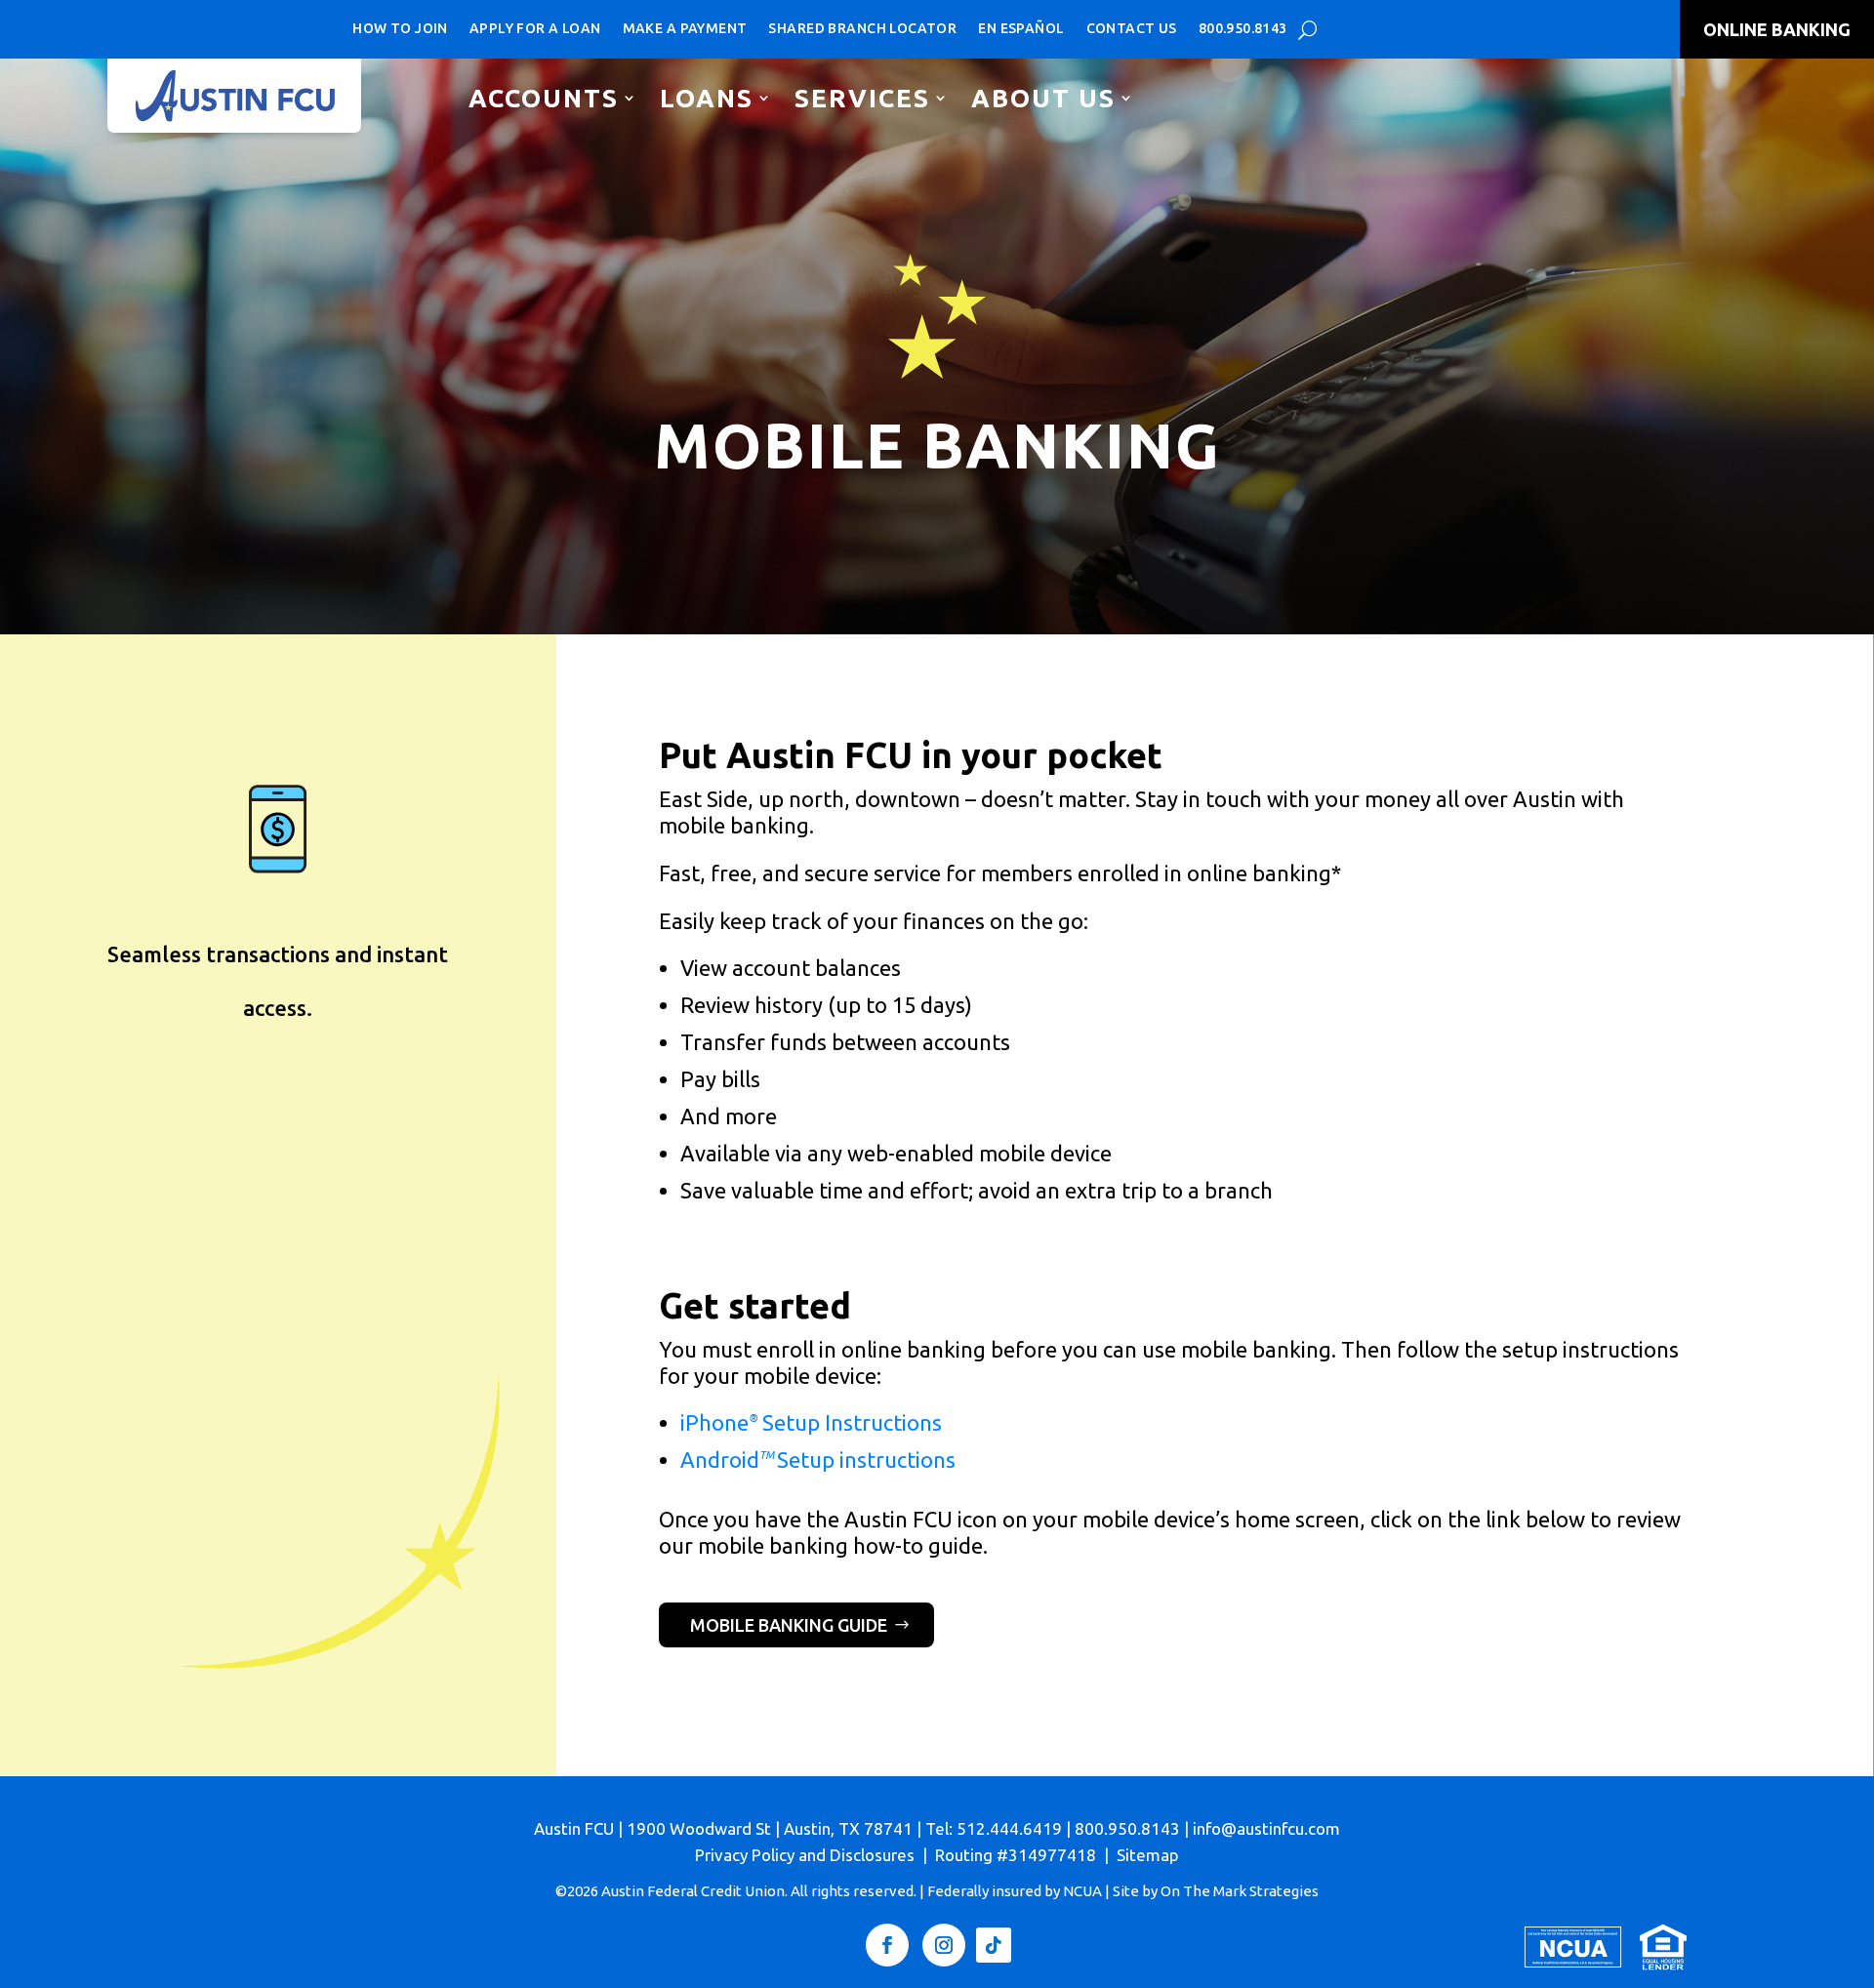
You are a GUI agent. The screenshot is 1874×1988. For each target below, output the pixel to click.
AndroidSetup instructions (818, 1460)
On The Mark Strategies (1240, 1891)
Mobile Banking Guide (789, 1625)
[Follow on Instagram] (944, 1945)
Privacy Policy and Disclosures (805, 1855)
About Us (1043, 98)
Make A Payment (685, 28)
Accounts (544, 98)
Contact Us (1132, 28)
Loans (707, 98)
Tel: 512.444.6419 (994, 1828)
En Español (1021, 28)
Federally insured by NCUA (1015, 1891)
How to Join (400, 28)
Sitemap (1148, 1855)
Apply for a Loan (535, 28)
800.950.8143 (1243, 28)
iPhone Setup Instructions (811, 1422)
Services (862, 98)
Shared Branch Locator (862, 28)
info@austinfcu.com (1266, 1828)
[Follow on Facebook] (887, 1945)
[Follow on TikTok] (994, 1945)
